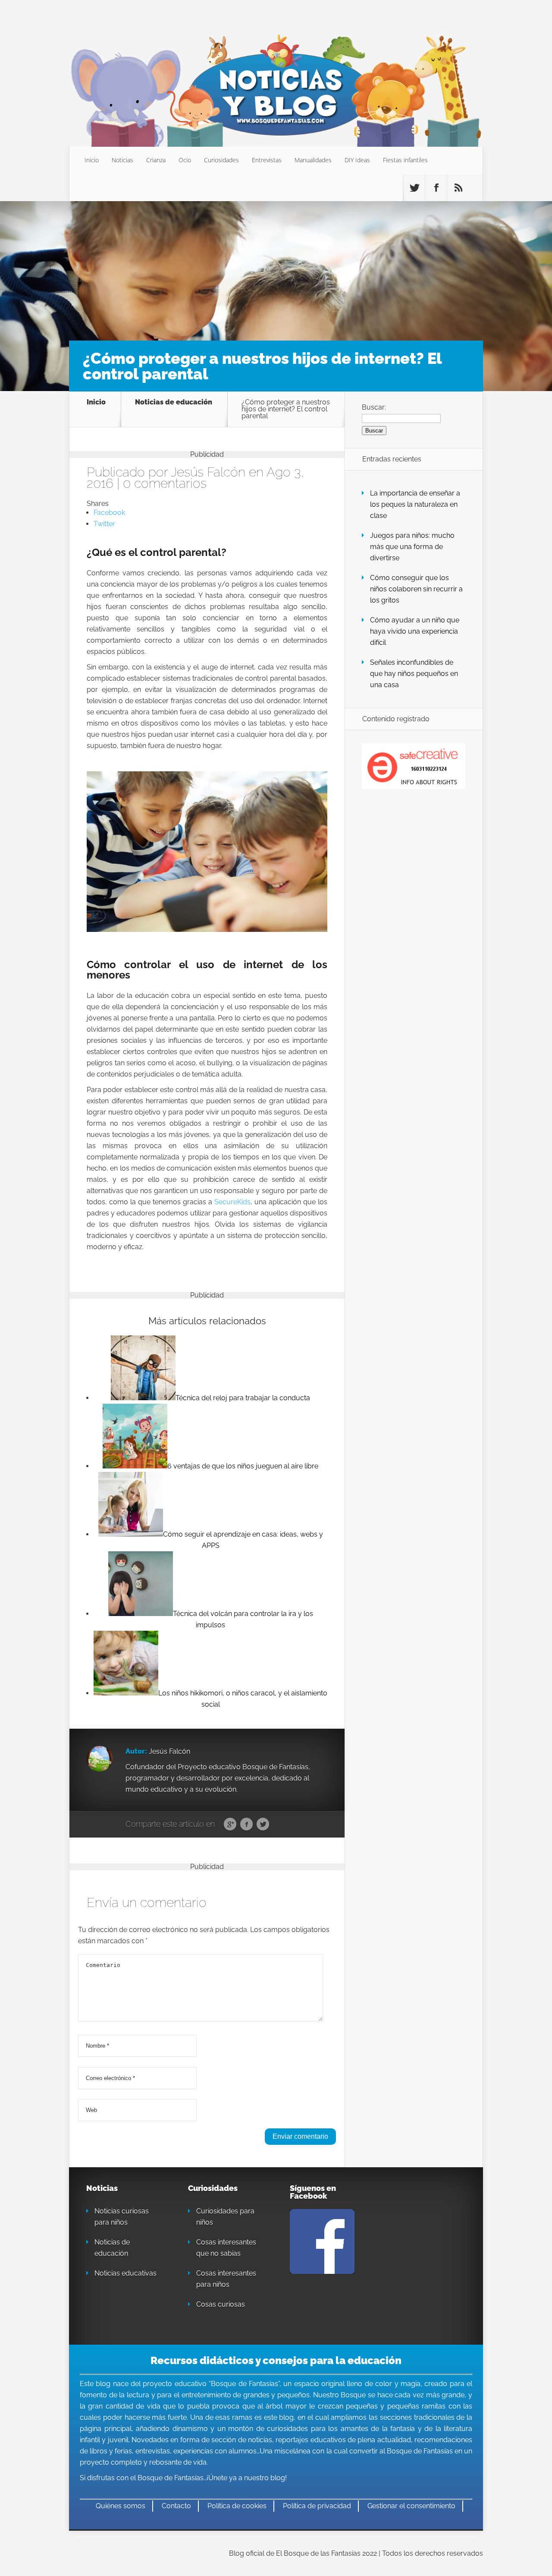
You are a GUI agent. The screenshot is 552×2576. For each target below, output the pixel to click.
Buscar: (374, 407)
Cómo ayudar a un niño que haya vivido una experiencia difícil (415, 631)
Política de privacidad (317, 2506)
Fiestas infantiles (405, 160)
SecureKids (232, 1202)
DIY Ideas (357, 160)
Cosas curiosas (221, 2304)
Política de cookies (237, 2506)
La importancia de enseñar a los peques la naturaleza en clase (415, 504)
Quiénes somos (121, 2506)
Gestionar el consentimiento (411, 2506)
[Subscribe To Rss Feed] (458, 188)
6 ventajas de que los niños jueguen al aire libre (243, 1466)
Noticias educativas (125, 2273)
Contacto (176, 2506)
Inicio (92, 160)
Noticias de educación (174, 402)
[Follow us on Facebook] (436, 188)
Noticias (122, 160)
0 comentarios (165, 483)
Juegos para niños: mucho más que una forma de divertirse (412, 547)
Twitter (263, 1825)
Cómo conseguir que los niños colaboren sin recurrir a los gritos (416, 589)
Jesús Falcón (208, 472)
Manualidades (313, 160)
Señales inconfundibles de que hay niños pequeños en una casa (414, 674)
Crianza (156, 160)
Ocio (185, 160)
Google (230, 1825)
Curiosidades (221, 160)
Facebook (246, 1825)
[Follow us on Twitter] (414, 188)
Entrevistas (267, 160)
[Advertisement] (276, 275)
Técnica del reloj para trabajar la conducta (243, 1398)
